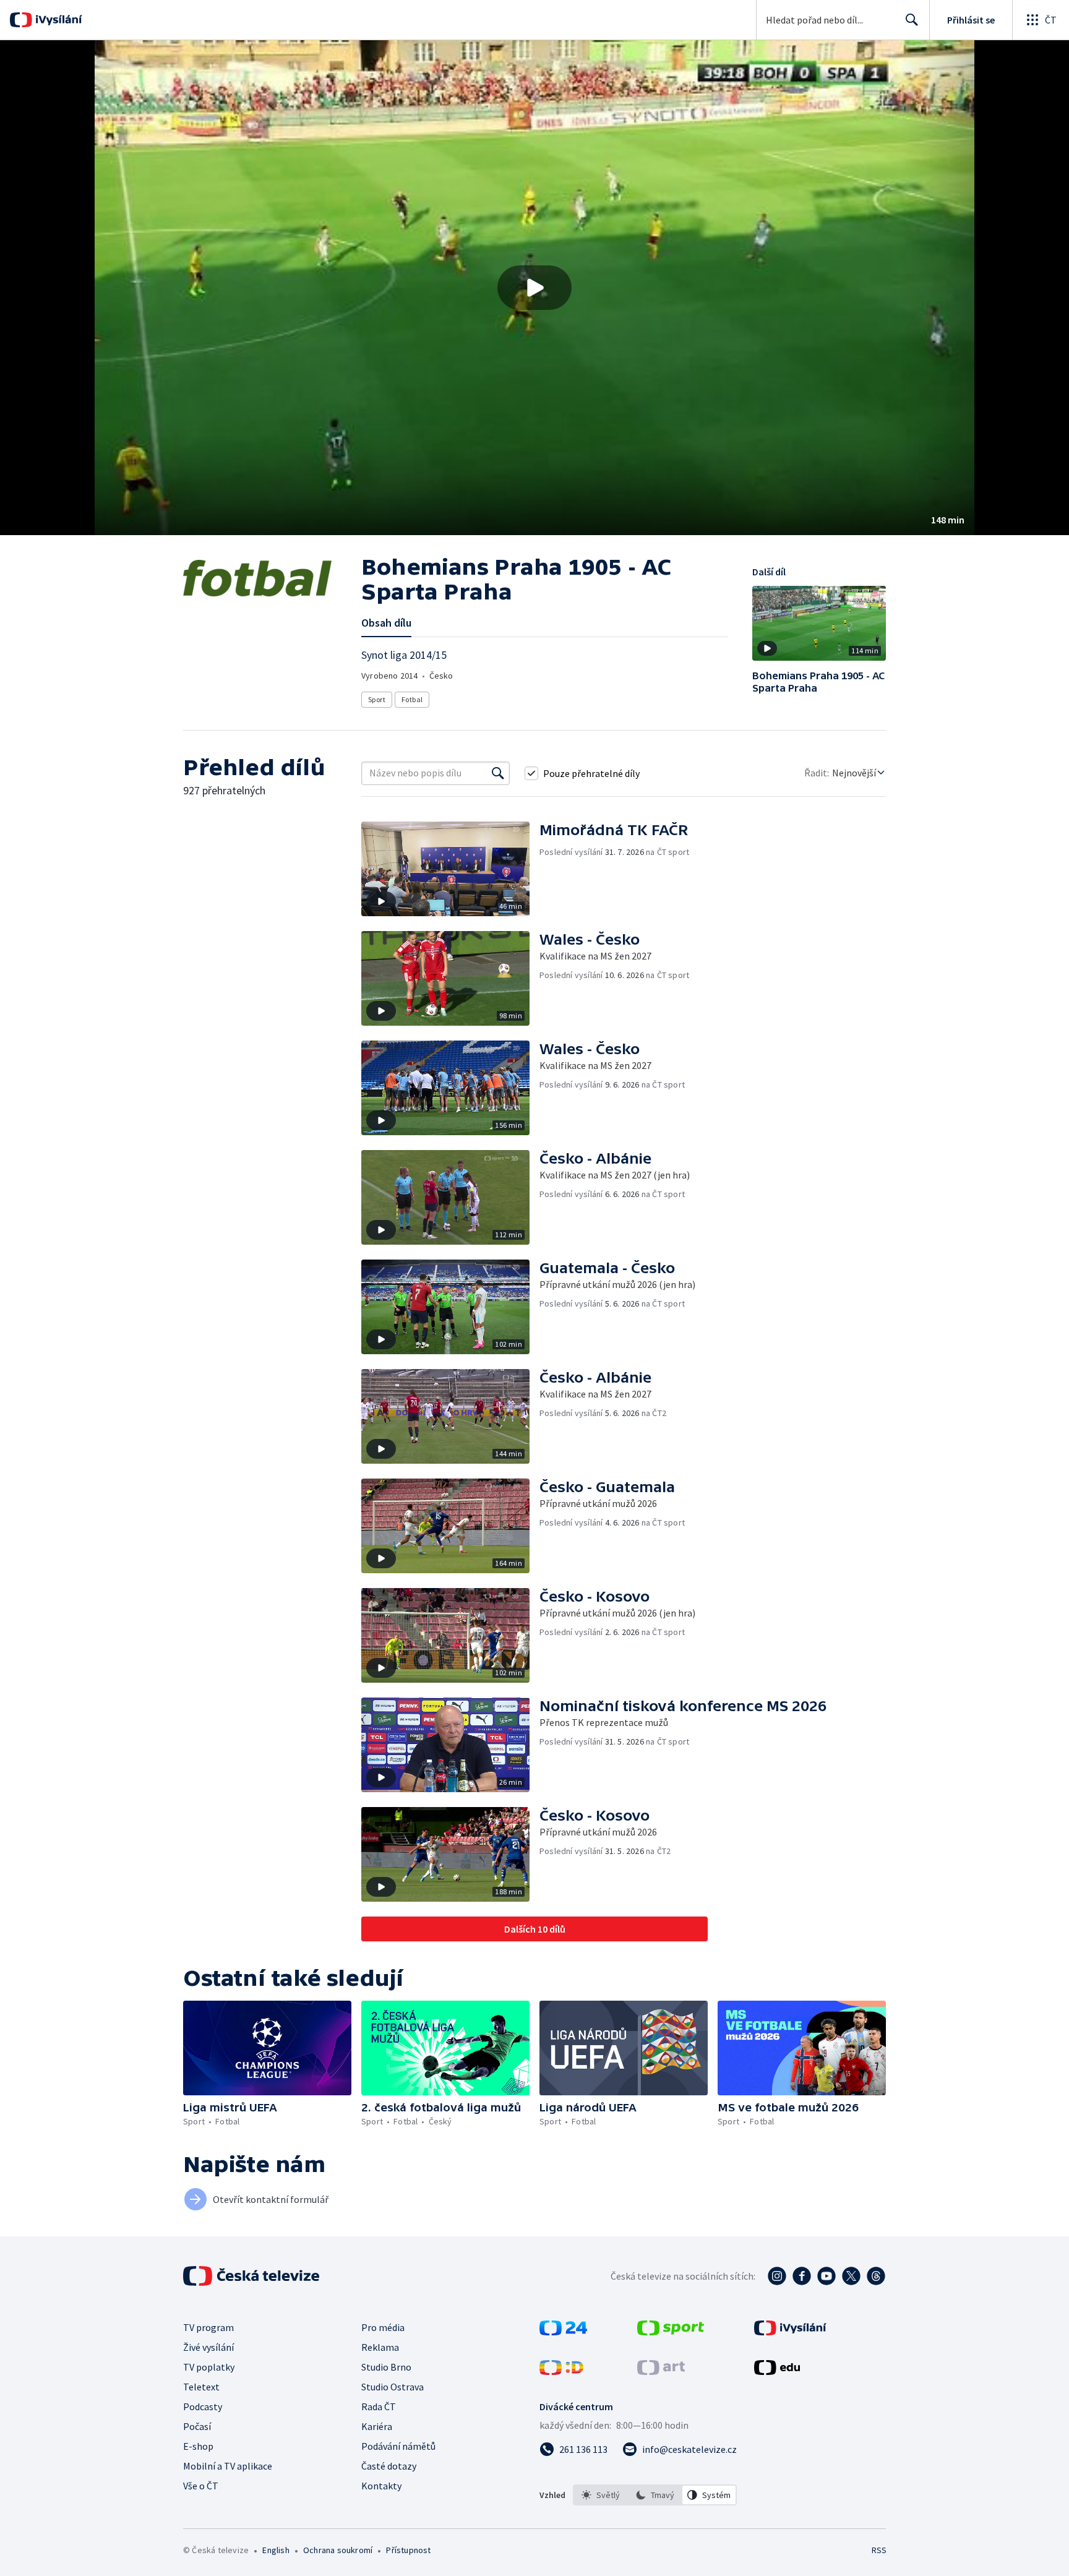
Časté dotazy (389, 2466)
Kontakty (381, 2486)
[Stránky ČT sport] (671, 2332)
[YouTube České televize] (826, 2276)
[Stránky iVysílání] (790, 2332)
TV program (208, 2327)
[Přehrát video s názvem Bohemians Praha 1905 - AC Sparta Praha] (534, 288)
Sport (377, 699)
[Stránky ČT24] (563, 2332)
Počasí (197, 2426)
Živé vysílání (208, 2347)
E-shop (198, 2446)
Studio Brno (386, 2367)
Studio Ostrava (393, 2387)
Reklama (380, 2347)
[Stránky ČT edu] (777, 2371)
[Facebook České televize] (802, 2276)
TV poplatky (209, 2367)
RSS (879, 2550)
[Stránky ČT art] (661, 2371)
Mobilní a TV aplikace (228, 2466)
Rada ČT (379, 2406)
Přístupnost (408, 2550)
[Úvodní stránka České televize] (252, 2276)
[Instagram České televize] (777, 2276)
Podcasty (203, 2406)
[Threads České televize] (876, 2276)
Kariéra (377, 2426)
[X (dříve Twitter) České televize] (851, 2276)
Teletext (201, 2387)
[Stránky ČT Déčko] (561, 2371)
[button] (534, 288)
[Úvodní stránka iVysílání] (57, 20)
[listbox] (655, 2495)
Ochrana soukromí (338, 2550)
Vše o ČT (201, 2486)
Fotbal (412, 699)
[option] (601, 2495)
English (276, 2550)
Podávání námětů (398, 2446)
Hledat (912, 20)
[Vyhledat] (498, 773)
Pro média (383, 2327)
